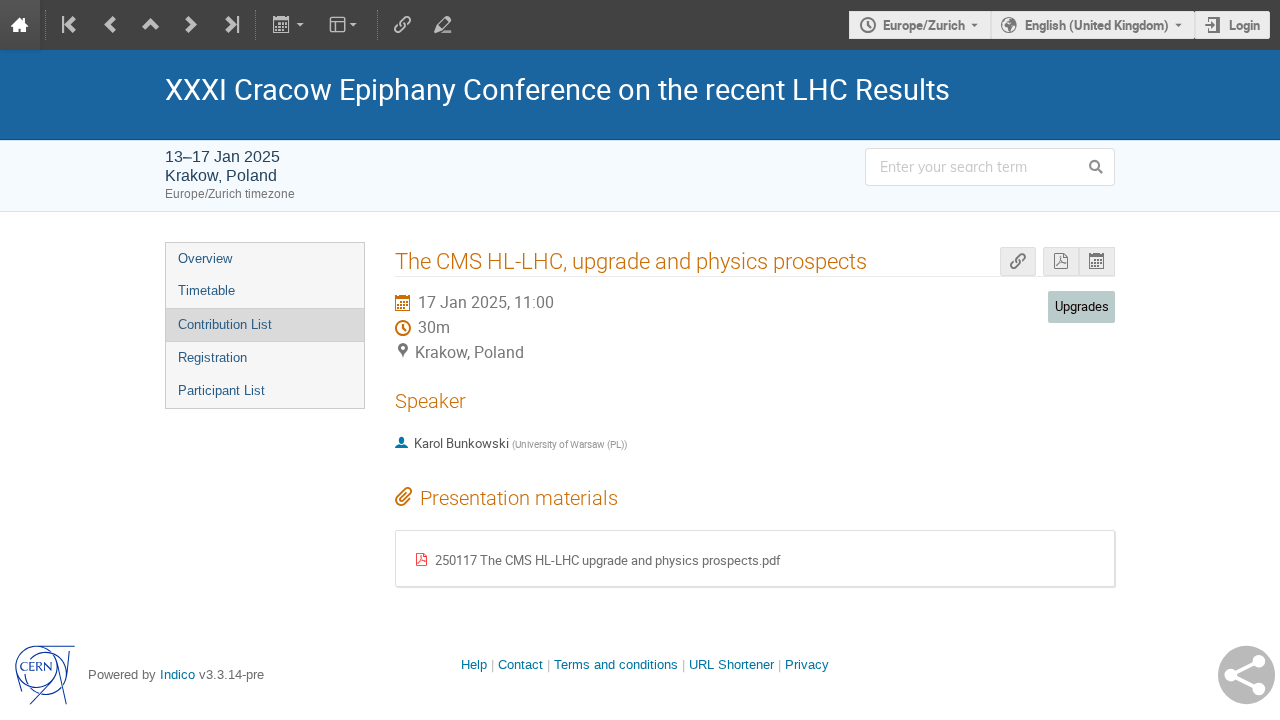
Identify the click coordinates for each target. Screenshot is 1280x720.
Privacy (807, 664)
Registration (212, 357)
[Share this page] (1246, 675)
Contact (520, 664)
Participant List (221, 390)
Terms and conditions (616, 664)
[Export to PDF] (1061, 261)
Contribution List (225, 324)
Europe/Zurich (924, 25)
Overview (205, 258)
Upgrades (1082, 306)
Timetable (206, 290)
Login (1244, 25)
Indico (177, 674)
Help (474, 664)
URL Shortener (731, 664)
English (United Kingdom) (1097, 25)
